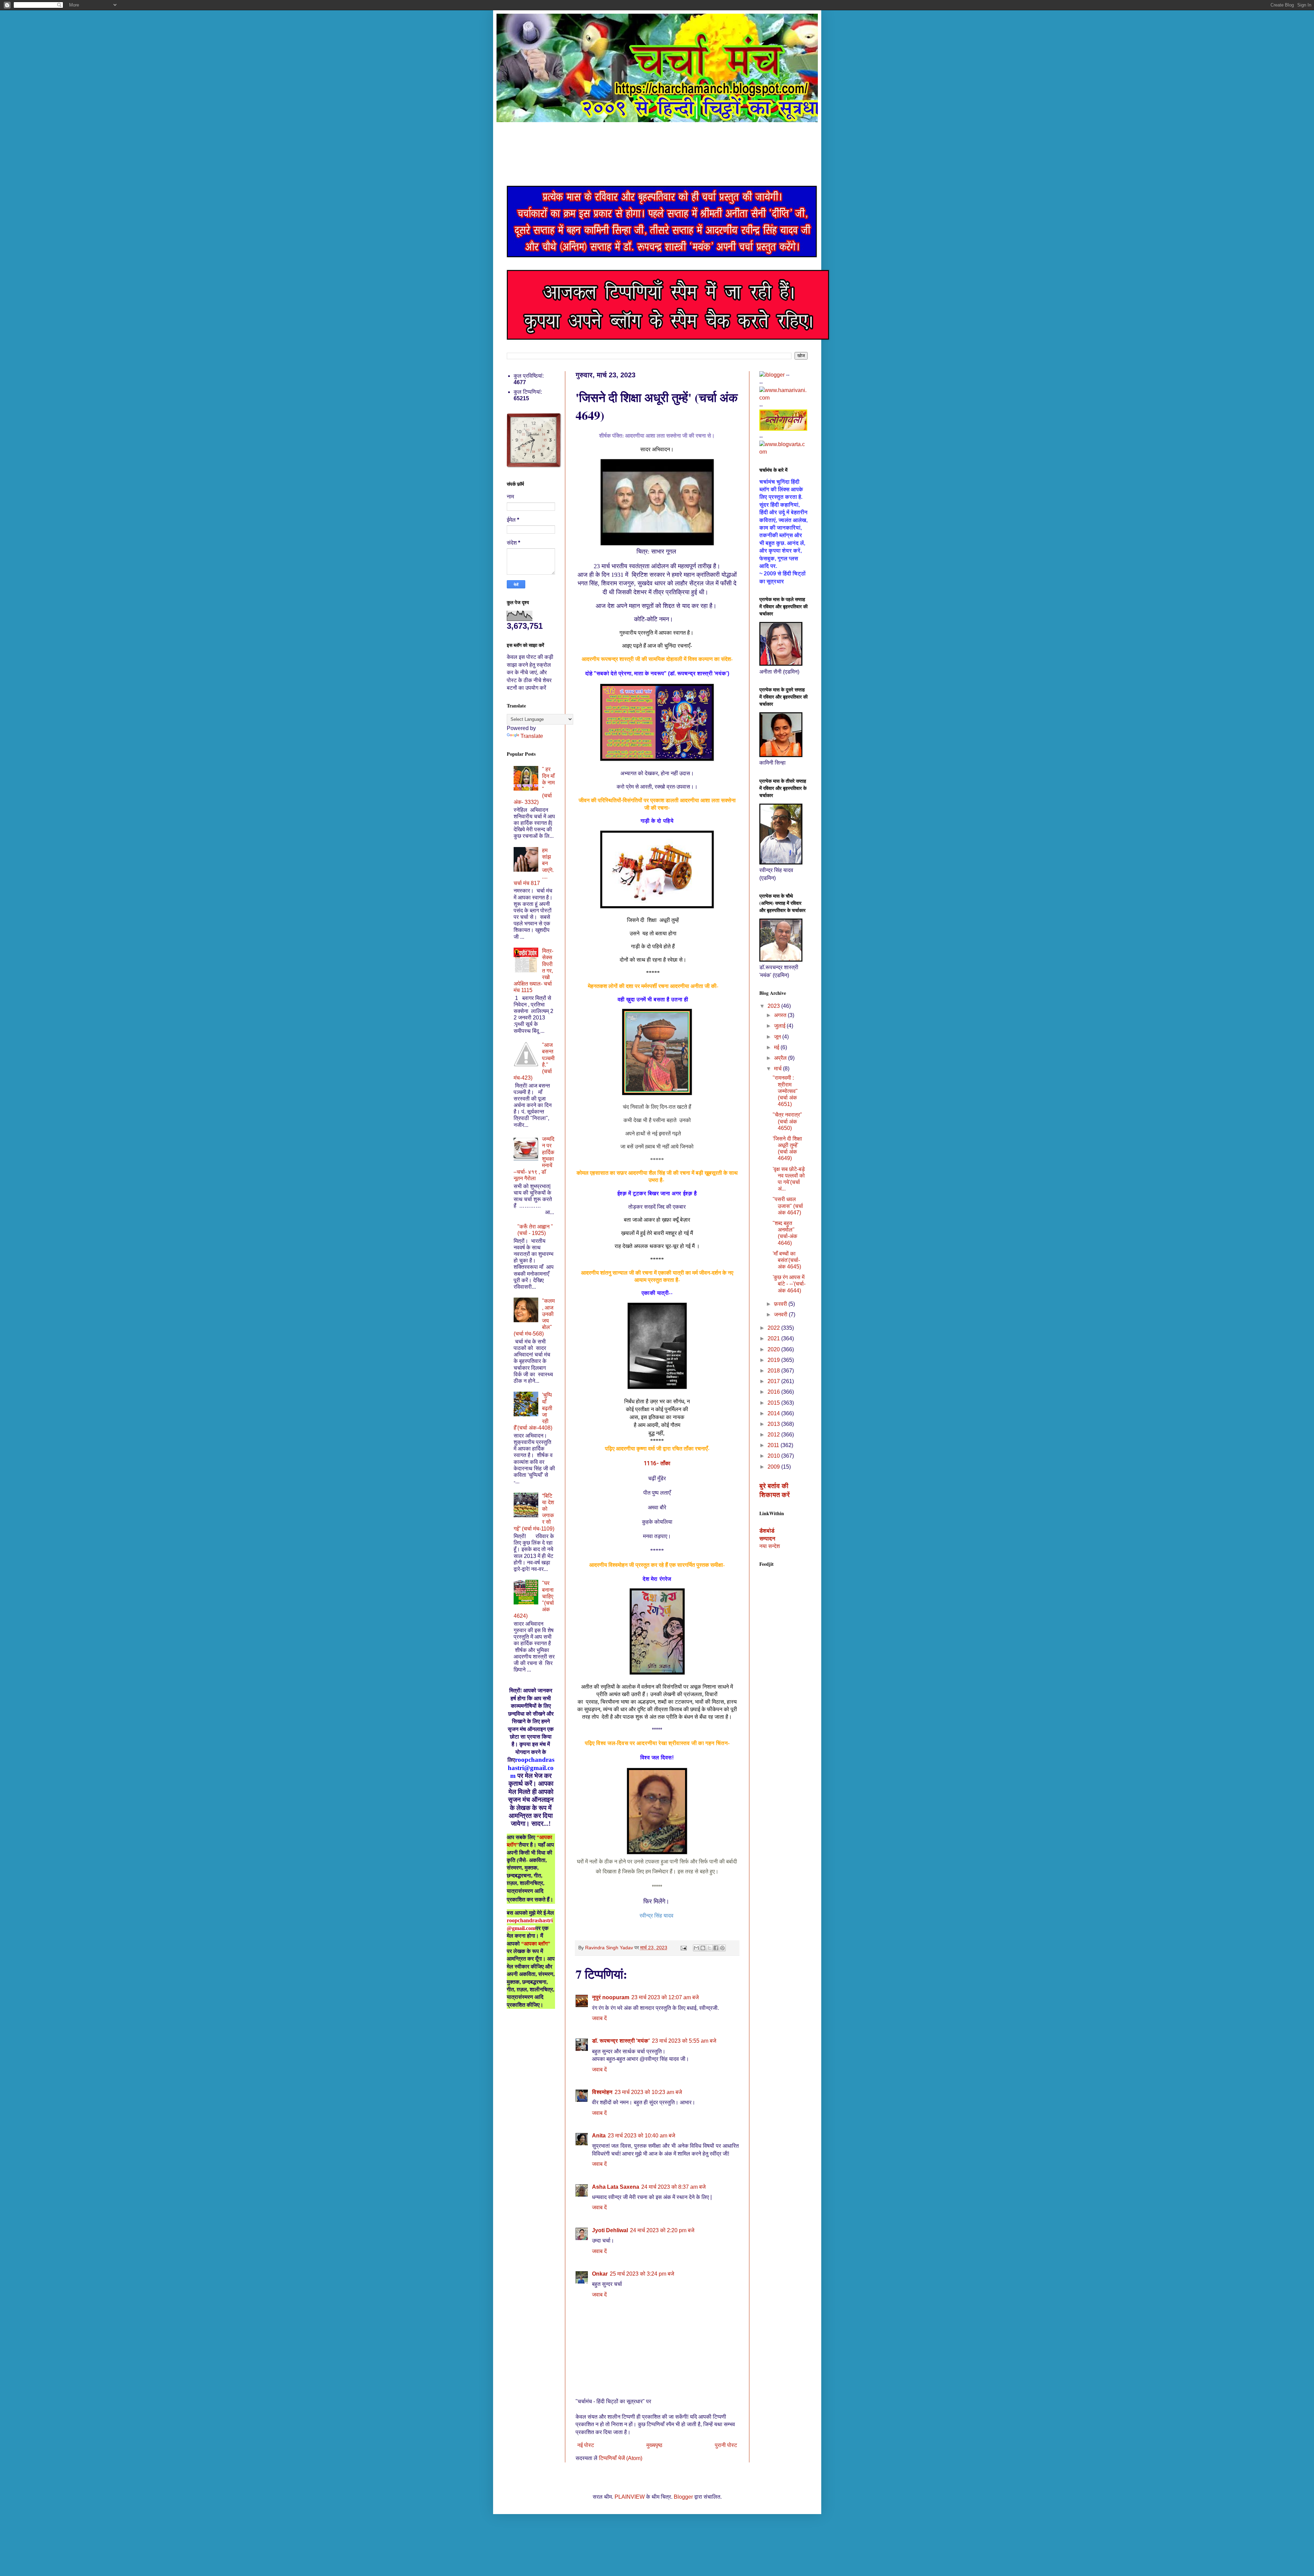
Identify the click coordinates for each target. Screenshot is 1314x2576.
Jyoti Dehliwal (610, 2230)
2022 (774, 1328)
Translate (532, 736)
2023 (774, 1006)
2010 (774, 1456)
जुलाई (780, 1026)
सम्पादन (767, 1539)
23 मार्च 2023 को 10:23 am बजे (648, 2092)
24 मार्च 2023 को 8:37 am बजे (673, 2187)
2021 (774, 1338)
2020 (774, 1349)
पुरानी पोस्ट (726, 2445)
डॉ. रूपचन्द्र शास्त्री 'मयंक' (621, 2041)
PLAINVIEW (630, 2497)
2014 (774, 1413)
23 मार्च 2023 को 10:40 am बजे (641, 2136)
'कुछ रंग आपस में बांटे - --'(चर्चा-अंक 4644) (789, 1284)
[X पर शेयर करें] (709, 1948)
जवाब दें (599, 2018)
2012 (774, 1435)
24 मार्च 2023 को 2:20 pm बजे (662, 2230)
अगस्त (781, 1015)
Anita (599, 2136)
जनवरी (781, 1315)
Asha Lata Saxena (616, 2187)
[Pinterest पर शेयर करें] (722, 1948)
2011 (774, 1445)
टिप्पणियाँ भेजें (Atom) (621, 2458)
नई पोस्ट (586, 2445)
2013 (774, 1424)
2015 (774, 1403)
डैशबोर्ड (767, 1531)
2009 (774, 1467)
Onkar (600, 2274)
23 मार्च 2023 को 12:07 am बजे (665, 1997)
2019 (774, 1360)
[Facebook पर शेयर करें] (716, 1948)
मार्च (778, 1069)
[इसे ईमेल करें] (696, 1948)
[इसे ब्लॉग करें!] (703, 1948)
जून (778, 1037)
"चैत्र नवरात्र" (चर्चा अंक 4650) (787, 1121)
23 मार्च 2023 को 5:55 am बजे (684, 2041)
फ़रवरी (781, 1304)
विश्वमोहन (602, 2092)
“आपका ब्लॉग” (536, 1944)
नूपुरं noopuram (611, 1997)
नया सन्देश (770, 1546)
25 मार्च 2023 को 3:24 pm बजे (642, 2274)
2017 (774, 1381)
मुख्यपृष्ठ (654, 2445)
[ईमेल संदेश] (683, 1948)
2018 (774, 1371)
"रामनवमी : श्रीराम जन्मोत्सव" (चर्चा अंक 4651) (785, 1091)
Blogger (683, 2497)
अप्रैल (781, 1058)
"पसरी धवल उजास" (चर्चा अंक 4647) (788, 1206)
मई (777, 1047)
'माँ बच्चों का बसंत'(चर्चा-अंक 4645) (787, 1260)
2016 (774, 1392)
